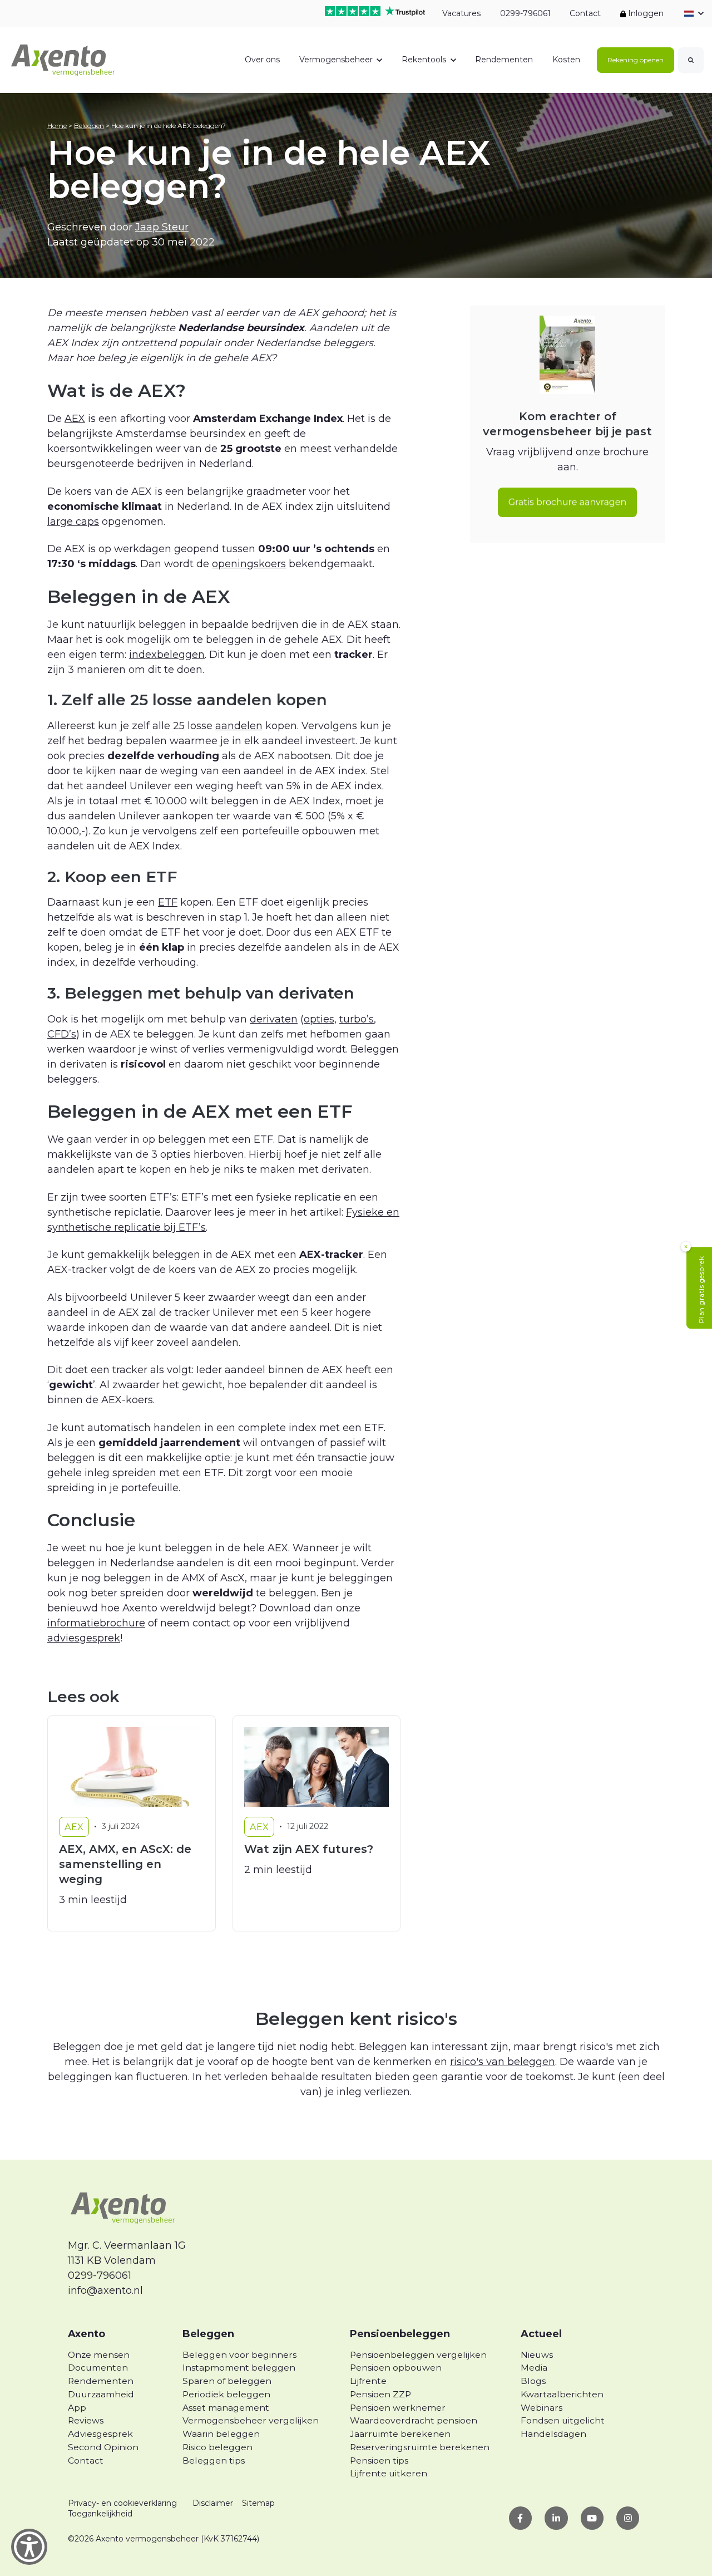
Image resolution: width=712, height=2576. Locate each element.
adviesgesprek (84, 1638)
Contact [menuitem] (86, 2461)
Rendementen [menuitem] (101, 2381)
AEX (75, 419)
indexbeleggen (167, 655)
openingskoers (249, 564)
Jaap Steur (162, 227)
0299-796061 (525, 13)
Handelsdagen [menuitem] (553, 2434)
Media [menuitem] (534, 2368)
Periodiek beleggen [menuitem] (226, 2394)
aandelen (239, 726)
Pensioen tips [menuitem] (379, 2461)
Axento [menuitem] (86, 2334)
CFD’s (62, 1034)
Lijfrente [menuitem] (368, 2381)
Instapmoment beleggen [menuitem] (239, 2368)
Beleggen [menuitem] (208, 2334)
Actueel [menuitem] (541, 2334)
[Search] (691, 60)
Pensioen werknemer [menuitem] (398, 2408)
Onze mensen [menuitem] (99, 2355)
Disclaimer (213, 2503)
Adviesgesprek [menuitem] (100, 2434)
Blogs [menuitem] (533, 2381)
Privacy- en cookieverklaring (122, 2503)
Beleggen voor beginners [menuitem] (239, 2355)
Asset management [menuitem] (226, 2408)
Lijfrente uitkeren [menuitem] (389, 2473)
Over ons (262, 60)
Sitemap (258, 2503)
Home (57, 126)
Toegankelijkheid (100, 2514)
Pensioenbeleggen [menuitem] (400, 2334)
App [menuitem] (77, 2408)
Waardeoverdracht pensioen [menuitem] (414, 2420)
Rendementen (504, 60)
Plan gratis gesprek (701, 1290)
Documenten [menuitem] (98, 2368)
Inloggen (645, 13)
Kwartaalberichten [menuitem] (562, 2394)
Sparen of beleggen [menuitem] (227, 2381)
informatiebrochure (96, 1623)
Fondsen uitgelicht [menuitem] (563, 2420)
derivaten (274, 1019)
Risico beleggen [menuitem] (217, 2447)
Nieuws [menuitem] (537, 2355)
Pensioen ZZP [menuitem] (380, 2394)
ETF (168, 902)
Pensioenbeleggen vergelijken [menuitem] (418, 2355)
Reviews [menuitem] (86, 2420)
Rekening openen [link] (636, 60)
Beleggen (89, 126)
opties (319, 1019)
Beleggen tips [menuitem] (214, 2461)
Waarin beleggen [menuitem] (221, 2434)
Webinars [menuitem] (542, 2408)
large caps (73, 522)
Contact (585, 13)
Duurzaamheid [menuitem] (101, 2394)
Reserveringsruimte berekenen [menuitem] (420, 2447)
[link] (63, 59)
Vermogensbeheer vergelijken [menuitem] (251, 2420)
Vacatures (461, 13)
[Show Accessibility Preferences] (29, 2547)
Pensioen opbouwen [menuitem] (396, 2368)
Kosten (566, 60)
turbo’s (357, 1019)
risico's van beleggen (503, 2062)
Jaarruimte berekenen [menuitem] (400, 2434)
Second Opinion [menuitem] (103, 2447)
